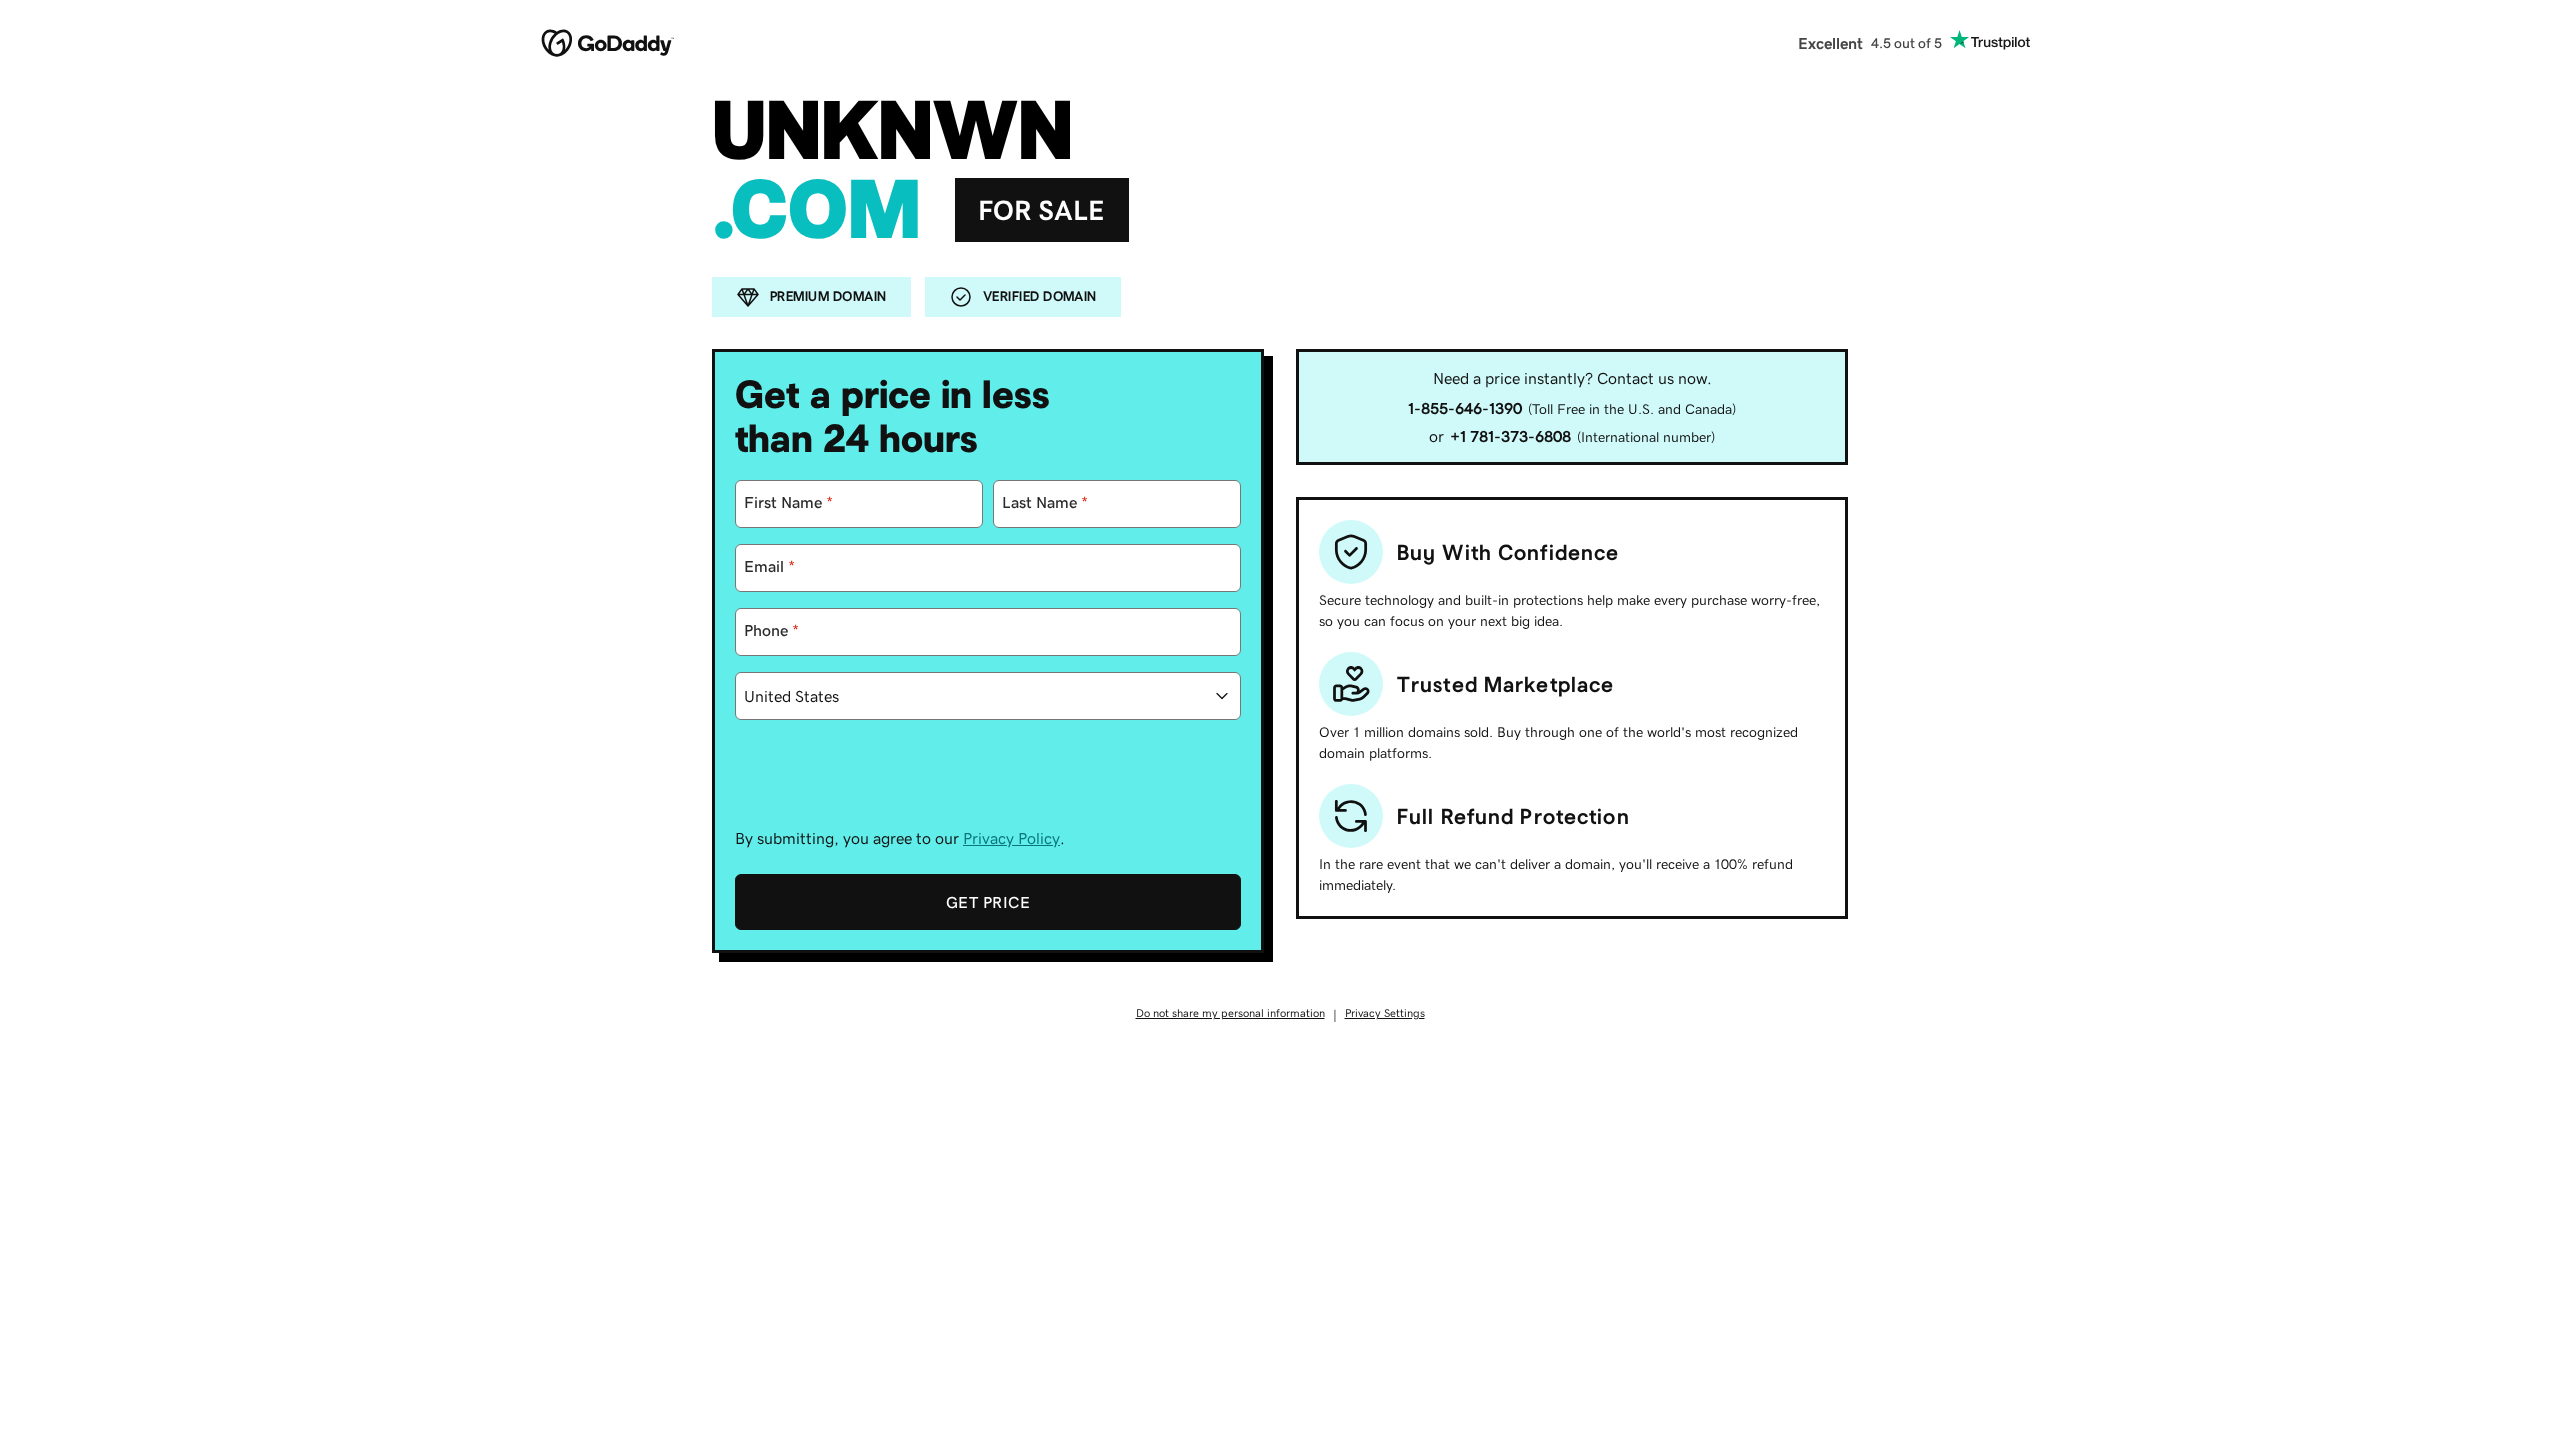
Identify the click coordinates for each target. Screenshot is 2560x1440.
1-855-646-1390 (1465, 408)
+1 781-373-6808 (1510, 436)
